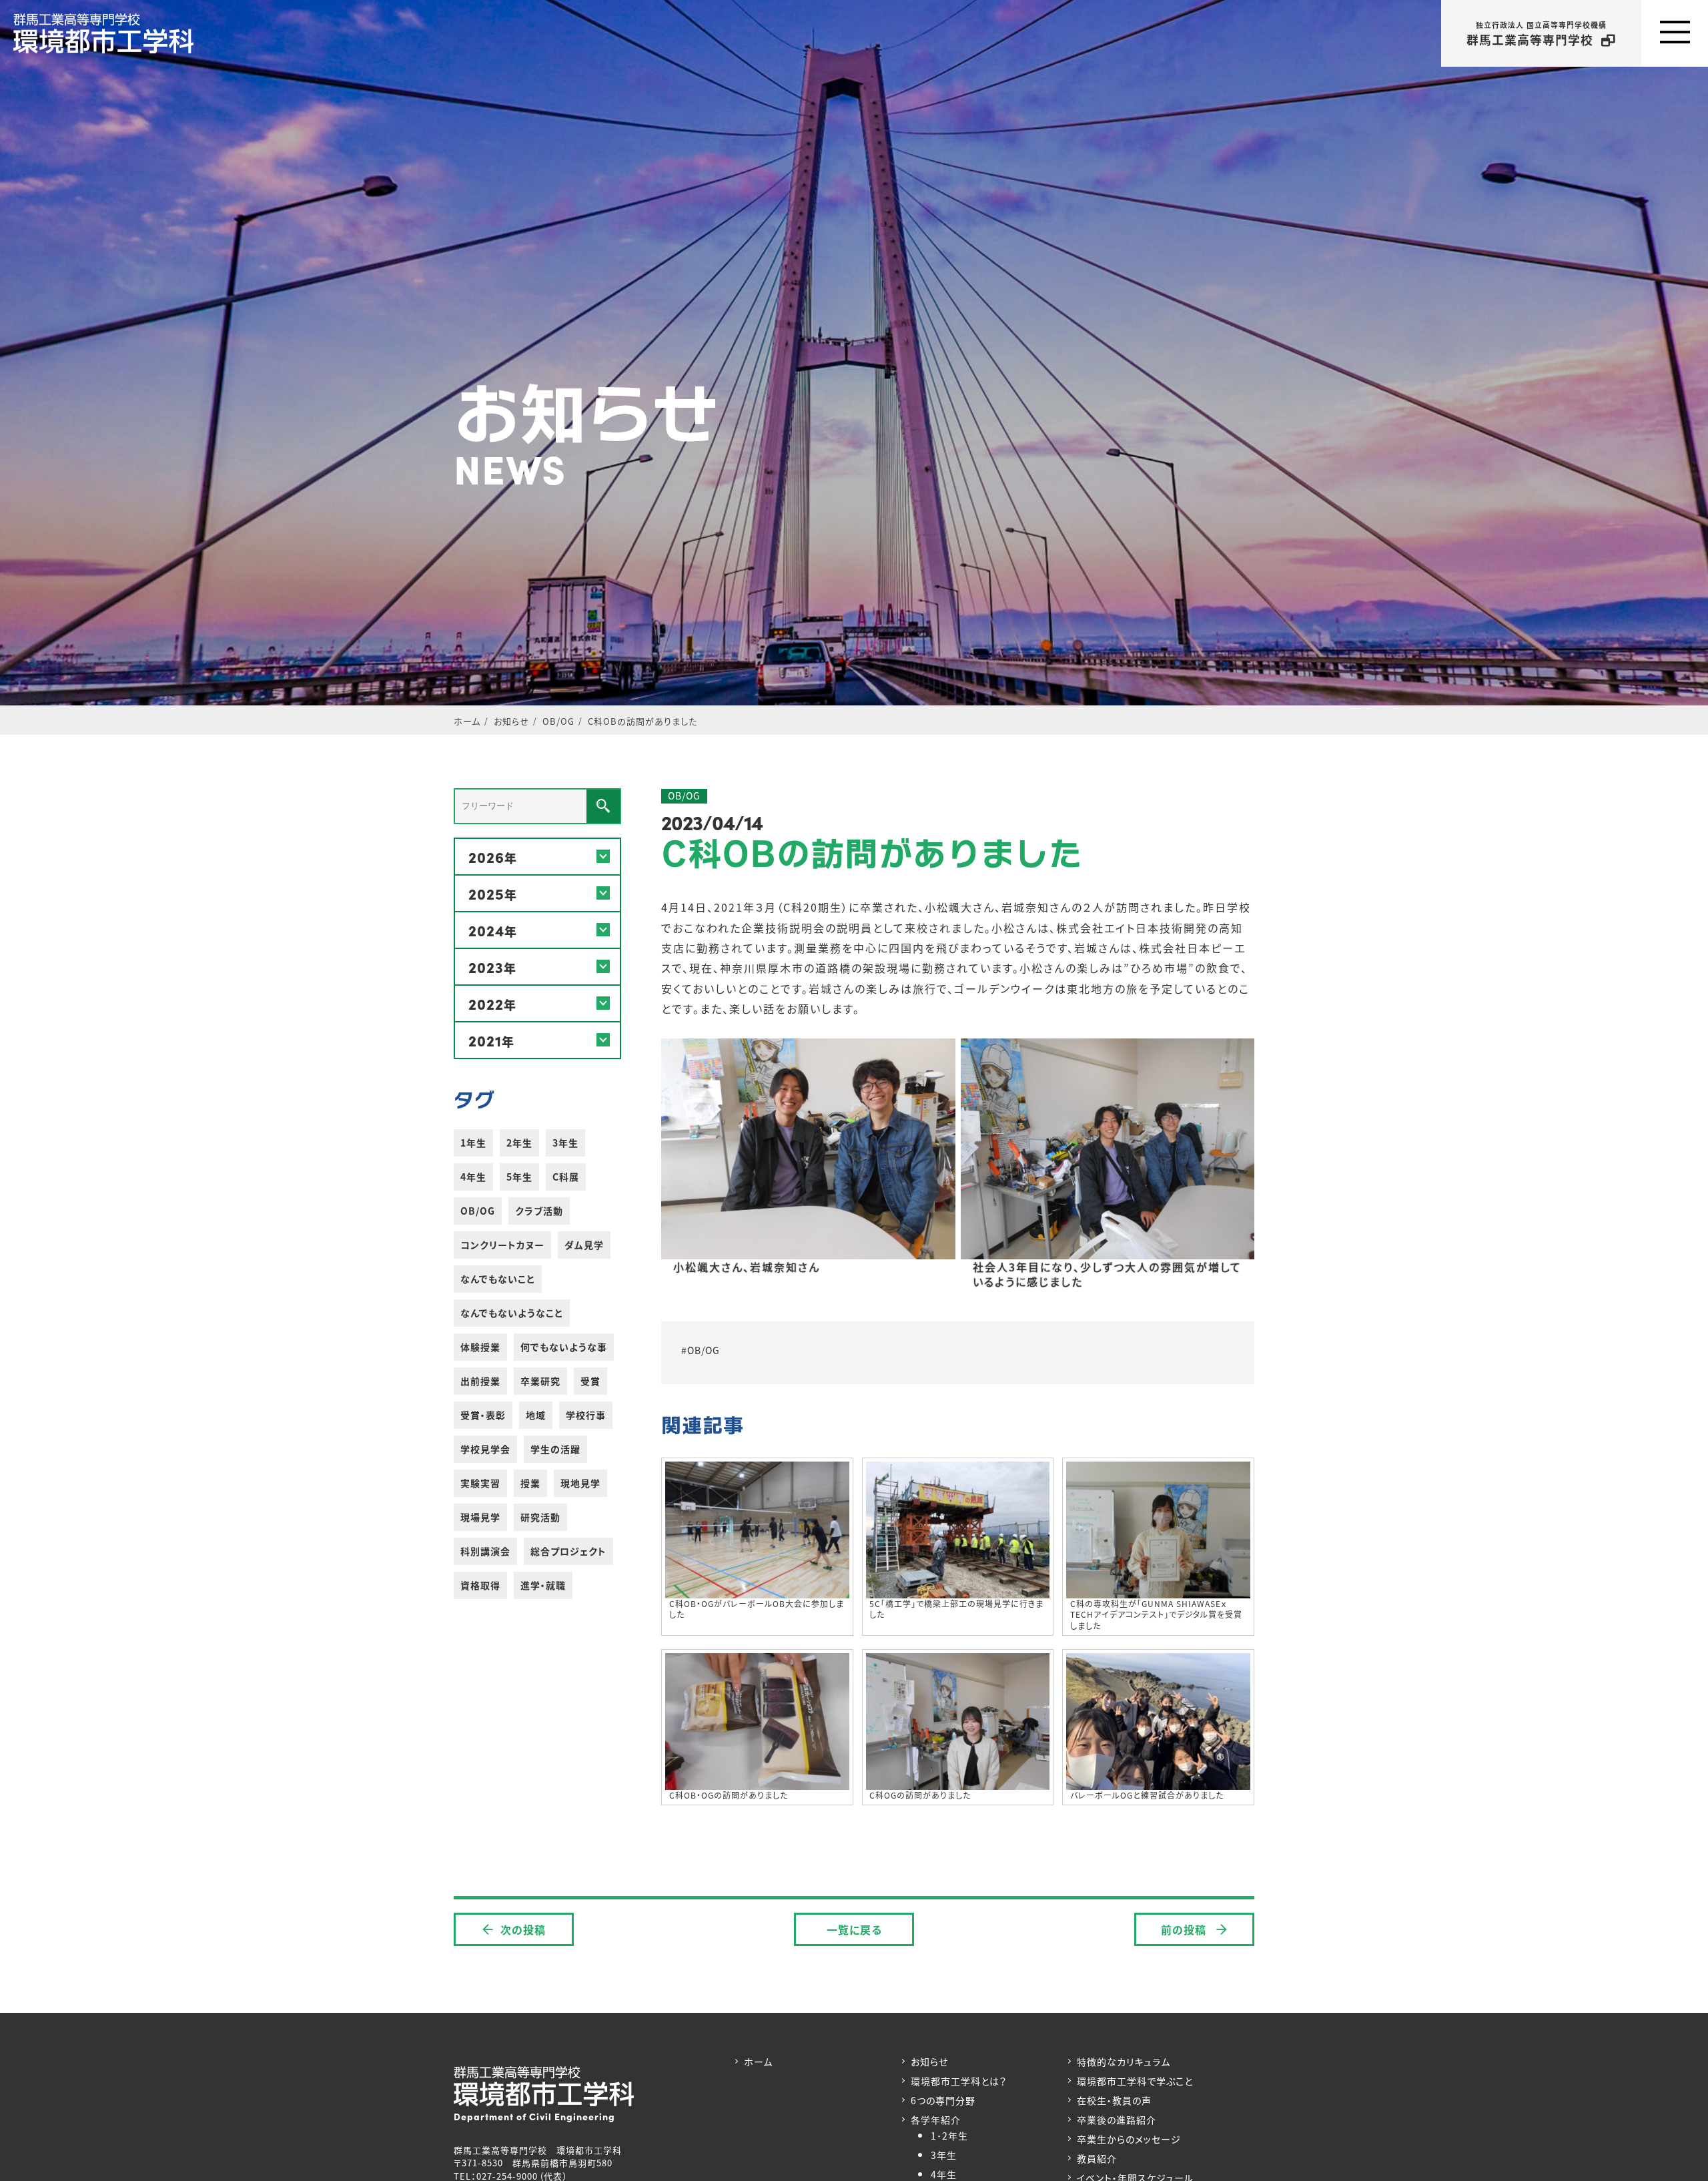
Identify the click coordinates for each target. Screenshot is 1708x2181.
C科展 (566, 1177)
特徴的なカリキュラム (1124, 2062)
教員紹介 (1097, 2158)
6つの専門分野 (943, 2100)
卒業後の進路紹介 (1117, 2120)
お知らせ (929, 2062)
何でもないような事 (564, 1347)
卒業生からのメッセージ (1129, 2139)
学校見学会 (485, 1449)
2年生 (519, 1143)
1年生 (473, 1143)
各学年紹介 (936, 2120)
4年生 (473, 1177)
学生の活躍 (555, 1449)
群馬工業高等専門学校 (1537, 34)
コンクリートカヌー (502, 1245)
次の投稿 (523, 1929)
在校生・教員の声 (1114, 2100)
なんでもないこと (498, 1279)
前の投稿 (1185, 1929)
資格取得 (480, 1585)
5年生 (519, 1177)
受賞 (590, 1381)
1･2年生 (949, 2136)
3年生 (565, 1143)
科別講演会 (485, 1551)
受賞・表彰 (483, 1415)
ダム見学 (584, 1245)
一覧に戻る (854, 1929)
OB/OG (478, 1211)
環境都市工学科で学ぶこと (1135, 2081)
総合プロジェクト (568, 1551)
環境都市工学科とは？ (959, 2081)
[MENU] (1675, 33)
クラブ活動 (539, 1211)
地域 (536, 1415)
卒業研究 (540, 1381)
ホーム (758, 2062)
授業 (530, 1483)
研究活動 (540, 1517)
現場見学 (480, 1517)
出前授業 (480, 1381)
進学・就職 (543, 1585)
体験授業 (480, 1347)
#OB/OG (701, 1350)
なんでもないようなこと (512, 1313)
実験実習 (480, 1483)
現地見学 (580, 1483)
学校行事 (586, 1415)
